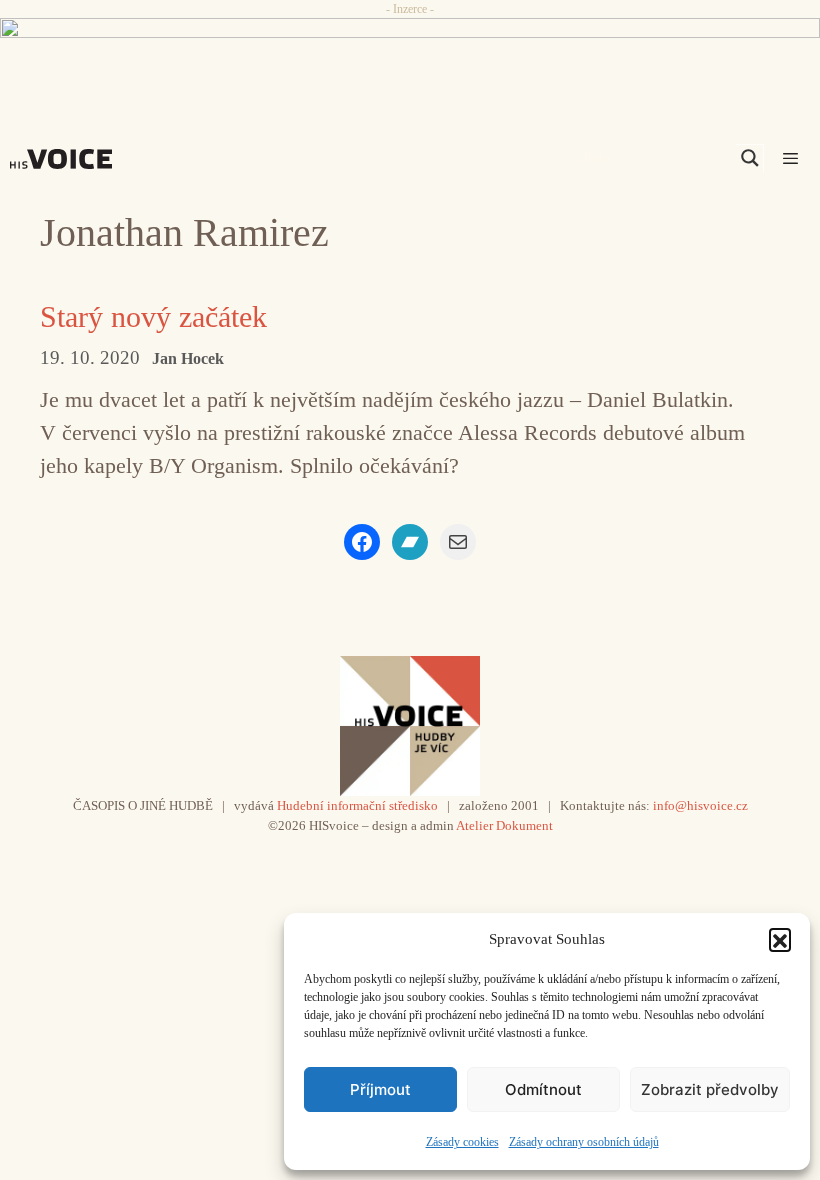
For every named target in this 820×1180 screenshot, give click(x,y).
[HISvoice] (66, 159)
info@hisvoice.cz (700, 805)
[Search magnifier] (750, 158)
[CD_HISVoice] (410, 56)
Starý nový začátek (153, 316)
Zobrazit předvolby (710, 1089)
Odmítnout (543, 1089)
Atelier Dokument (504, 825)
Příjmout (380, 1089)
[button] (780, 939)
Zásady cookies (462, 1142)
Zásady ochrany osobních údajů (584, 1142)
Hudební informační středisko (357, 805)
